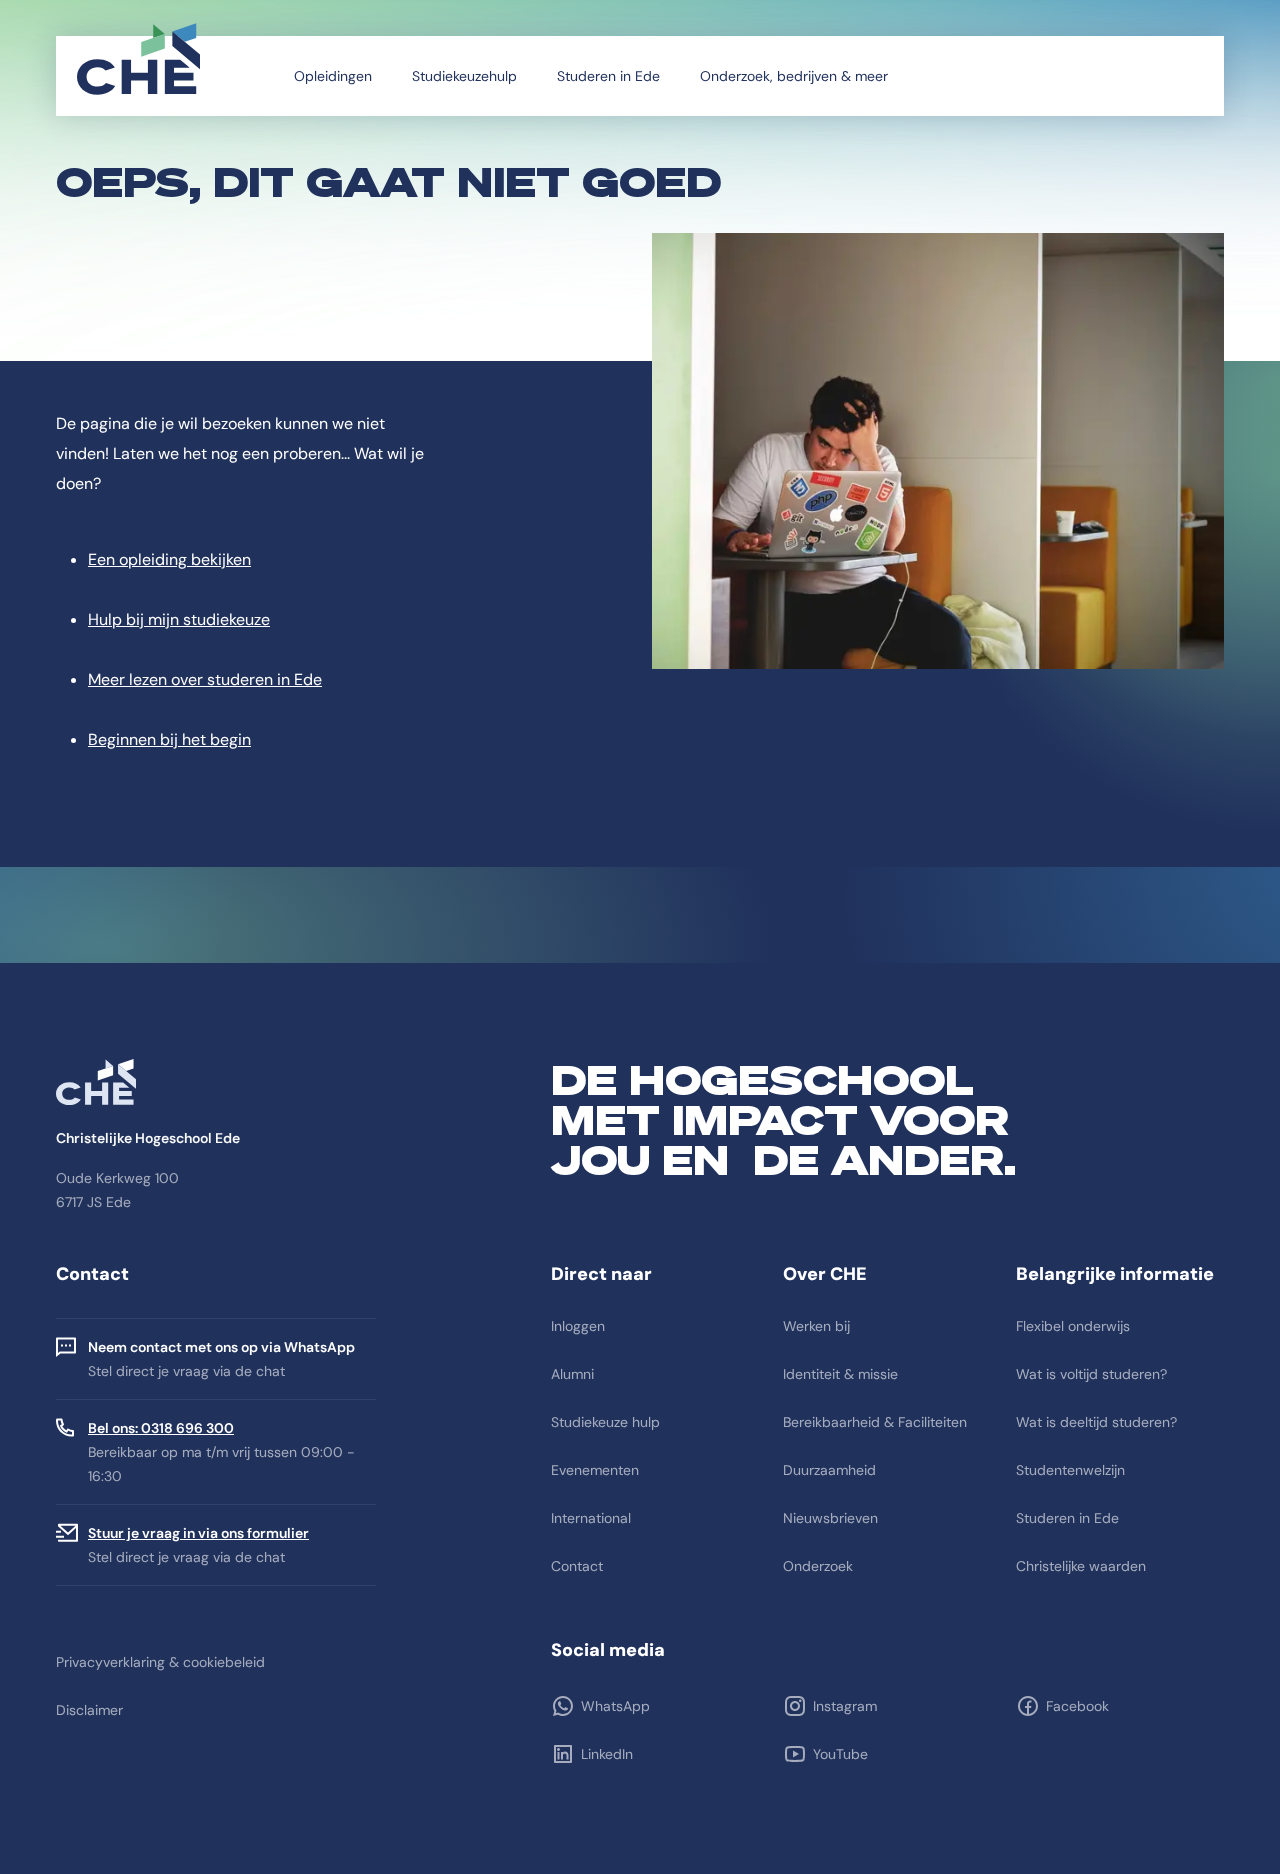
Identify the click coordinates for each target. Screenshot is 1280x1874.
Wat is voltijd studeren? (1091, 1374)
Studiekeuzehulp (464, 76)
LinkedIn (607, 1754)
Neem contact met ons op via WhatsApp (221, 1347)
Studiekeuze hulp (605, 1422)
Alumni (572, 1374)
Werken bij (816, 1326)
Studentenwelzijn (1070, 1470)
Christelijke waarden (1081, 1566)
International (591, 1518)
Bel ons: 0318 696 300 (161, 1428)
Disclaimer (89, 1710)
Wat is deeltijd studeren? (1096, 1422)
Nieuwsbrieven (830, 1518)
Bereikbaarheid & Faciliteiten (875, 1422)
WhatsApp (615, 1706)
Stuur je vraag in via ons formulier (198, 1533)
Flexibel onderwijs (1073, 1326)
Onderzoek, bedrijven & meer (794, 76)
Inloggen (578, 1326)
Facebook (1077, 1706)
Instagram (845, 1706)
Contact (577, 1566)
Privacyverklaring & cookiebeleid (160, 1662)
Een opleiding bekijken (169, 559)
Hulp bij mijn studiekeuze (179, 619)
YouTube (840, 1754)
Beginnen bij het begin (169, 739)
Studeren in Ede (608, 76)
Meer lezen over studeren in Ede (205, 679)
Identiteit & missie (840, 1374)
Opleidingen (333, 76)
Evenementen (595, 1470)
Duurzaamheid (829, 1470)
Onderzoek (818, 1566)
